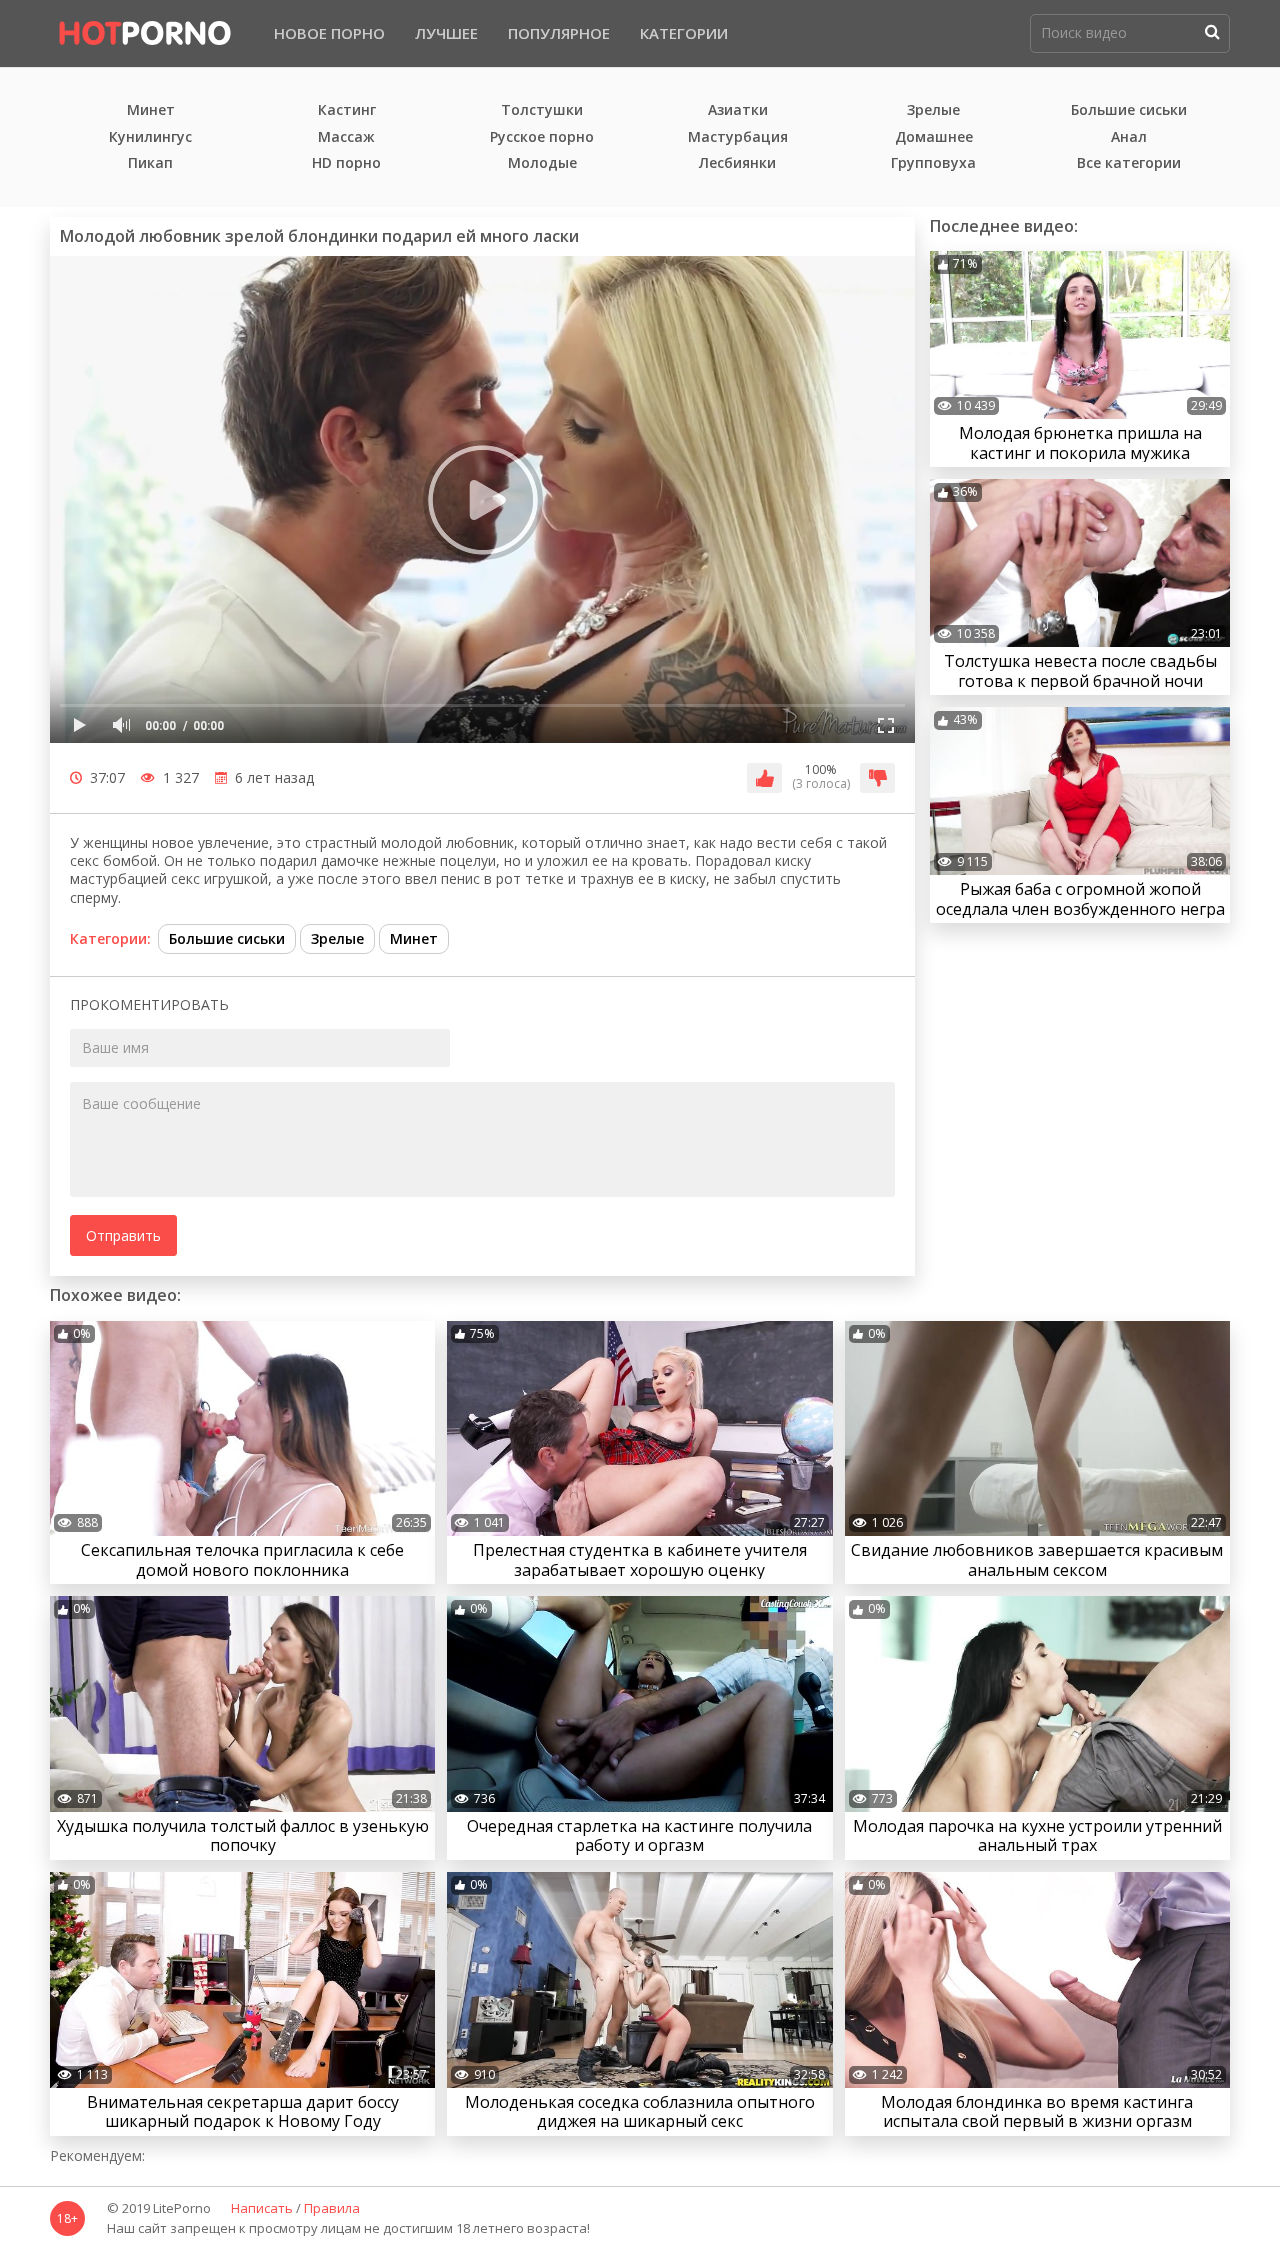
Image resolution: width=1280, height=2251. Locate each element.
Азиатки (738, 110)
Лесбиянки (737, 163)
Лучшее (446, 33)
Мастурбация (738, 137)
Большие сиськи (1129, 110)
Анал (1129, 137)
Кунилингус (150, 137)
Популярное (559, 33)
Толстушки (542, 110)
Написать (262, 2209)
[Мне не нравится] (877, 778)
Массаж (346, 137)
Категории (684, 33)
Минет (151, 110)
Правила (332, 2209)
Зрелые (933, 110)
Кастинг (347, 110)
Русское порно (542, 137)
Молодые (542, 163)
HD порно (346, 163)
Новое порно (329, 33)
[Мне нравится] (764, 778)
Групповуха (933, 163)
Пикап (150, 163)
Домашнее (934, 137)
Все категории (1129, 163)
